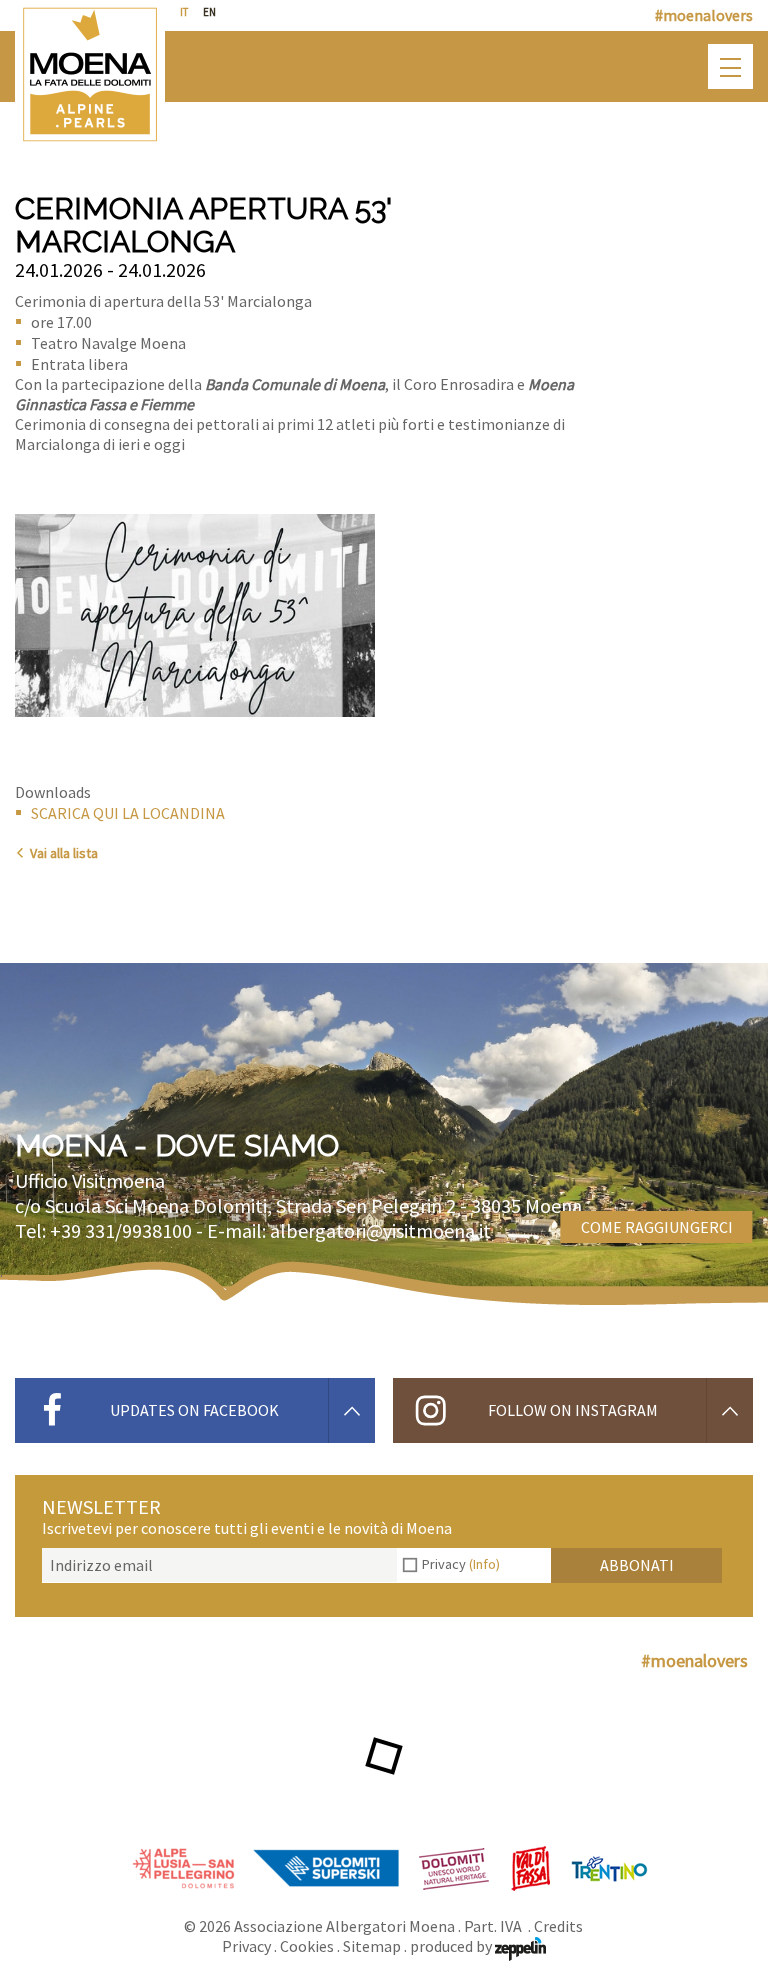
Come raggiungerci (657, 1227)
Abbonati (637, 1565)
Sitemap (372, 1946)
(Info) (484, 1564)
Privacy (461, 1564)
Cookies (307, 1946)
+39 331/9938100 (121, 1230)
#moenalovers (704, 15)
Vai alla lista (64, 853)
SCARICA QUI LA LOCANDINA (128, 813)
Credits (558, 1926)
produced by (452, 1946)
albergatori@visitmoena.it (380, 1230)
